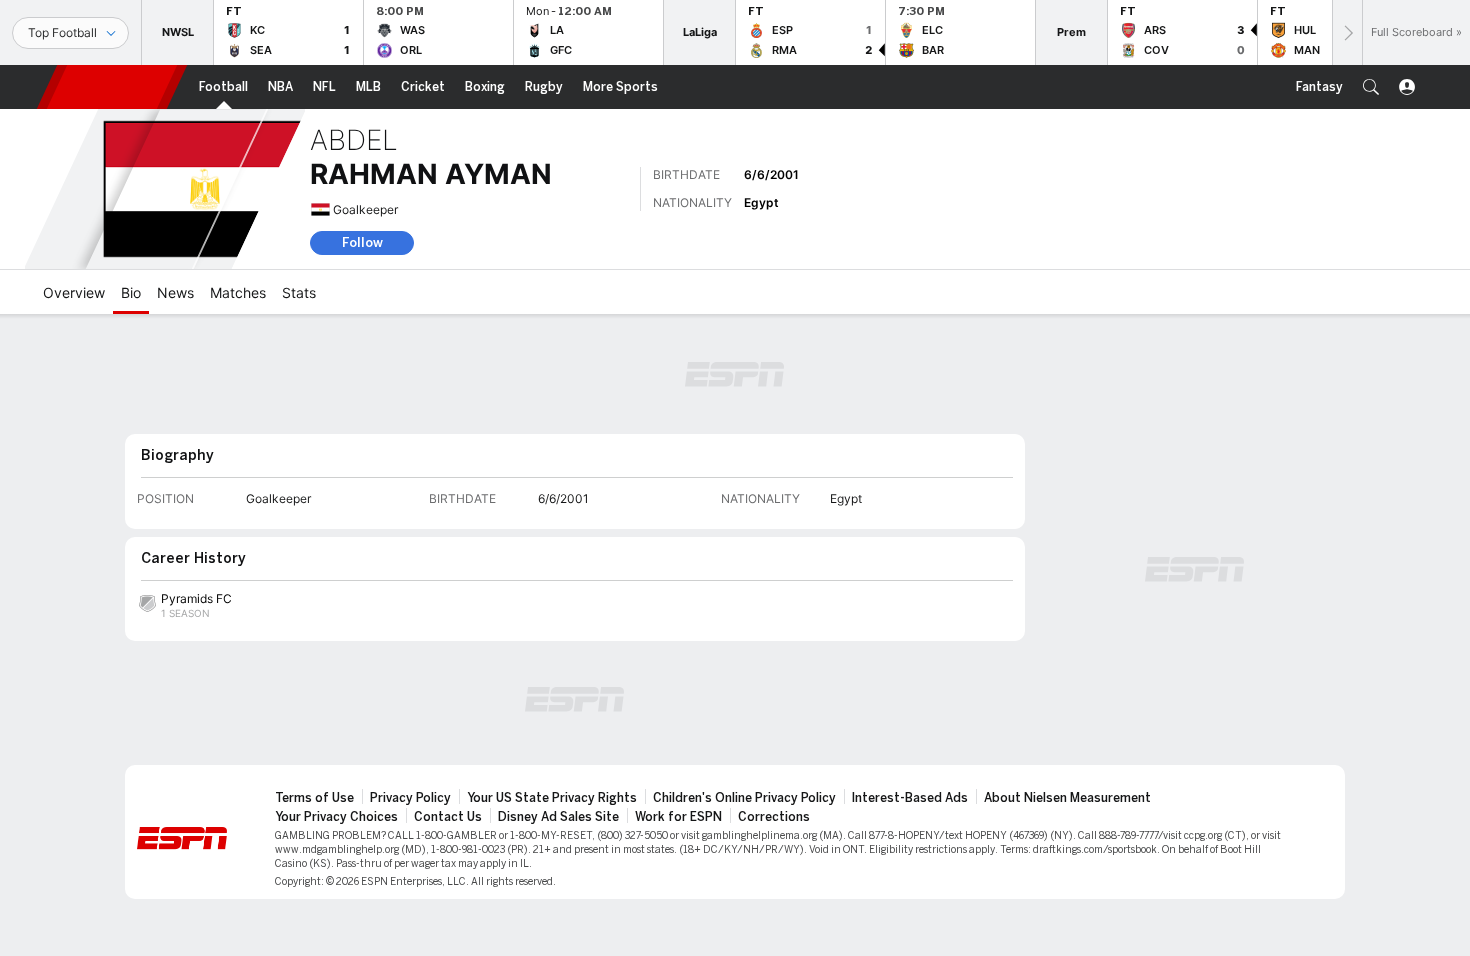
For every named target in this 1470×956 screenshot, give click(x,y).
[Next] (1347, 32)
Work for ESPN (678, 817)
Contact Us (448, 817)
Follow (362, 242)
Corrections (774, 817)
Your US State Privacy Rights (552, 798)
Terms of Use (314, 798)
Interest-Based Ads (910, 798)
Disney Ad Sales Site (558, 817)
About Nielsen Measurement (1067, 798)
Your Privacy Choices (336, 817)
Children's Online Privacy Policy (744, 798)
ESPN (112, 87)
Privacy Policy (410, 798)
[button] (1371, 87)
